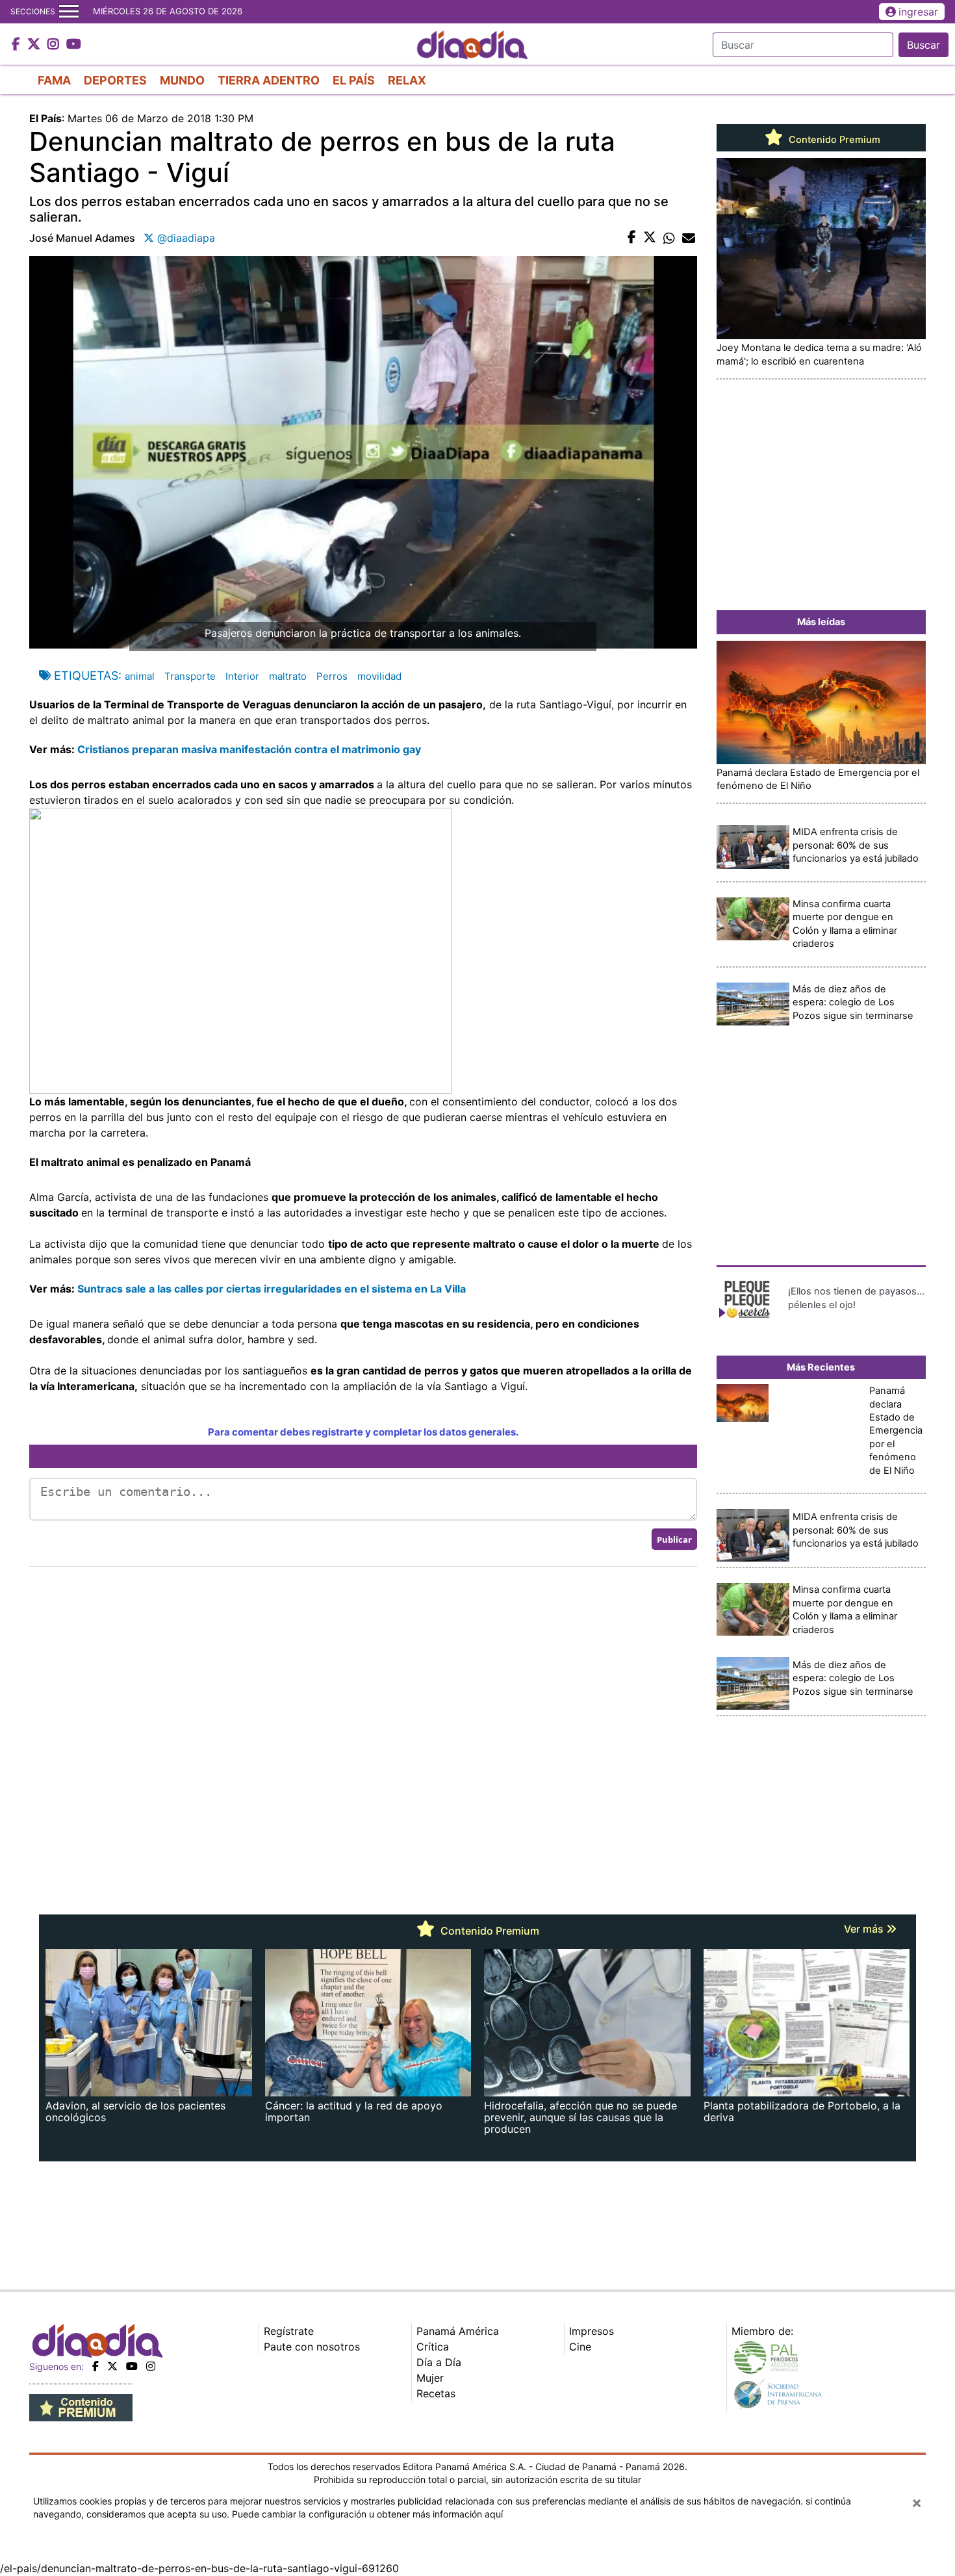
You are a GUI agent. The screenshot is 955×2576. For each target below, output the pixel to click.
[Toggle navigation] (69, 12)
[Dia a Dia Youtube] (74, 45)
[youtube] (132, 2366)
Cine (580, 2347)
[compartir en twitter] (650, 238)
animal (140, 676)
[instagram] (151, 2366)
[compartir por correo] (689, 238)
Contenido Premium (833, 140)
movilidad (379, 676)
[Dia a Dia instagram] (55, 45)
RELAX (407, 80)
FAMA (54, 80)
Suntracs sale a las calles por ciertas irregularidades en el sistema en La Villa (272, 1289)
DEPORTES (115, 80)
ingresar (918, 12)
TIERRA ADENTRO (269, 80)
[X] (112, 2366)
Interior (242, 676)
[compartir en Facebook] (632, 238)
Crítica (433, 2347)
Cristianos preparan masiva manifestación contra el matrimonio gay (248, 749)
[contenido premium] (81, 2407)
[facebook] (96, 2366)
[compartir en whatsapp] (669, 238)
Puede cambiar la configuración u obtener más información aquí (367, 2514)
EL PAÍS (354, 80)
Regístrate (289, 2331)
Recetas (436, 2393)
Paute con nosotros (312, 2347)
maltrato (288, 676)
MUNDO (182, 80)
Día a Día (439, 2362)
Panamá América (458, 2331)
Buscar (923, 45)
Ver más (865, 1929)
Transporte (190, 676)
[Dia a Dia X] (35, 45)
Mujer (430, 2378)
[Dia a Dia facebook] (18, 45)
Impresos (592, 2331)
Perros (332, 676)
